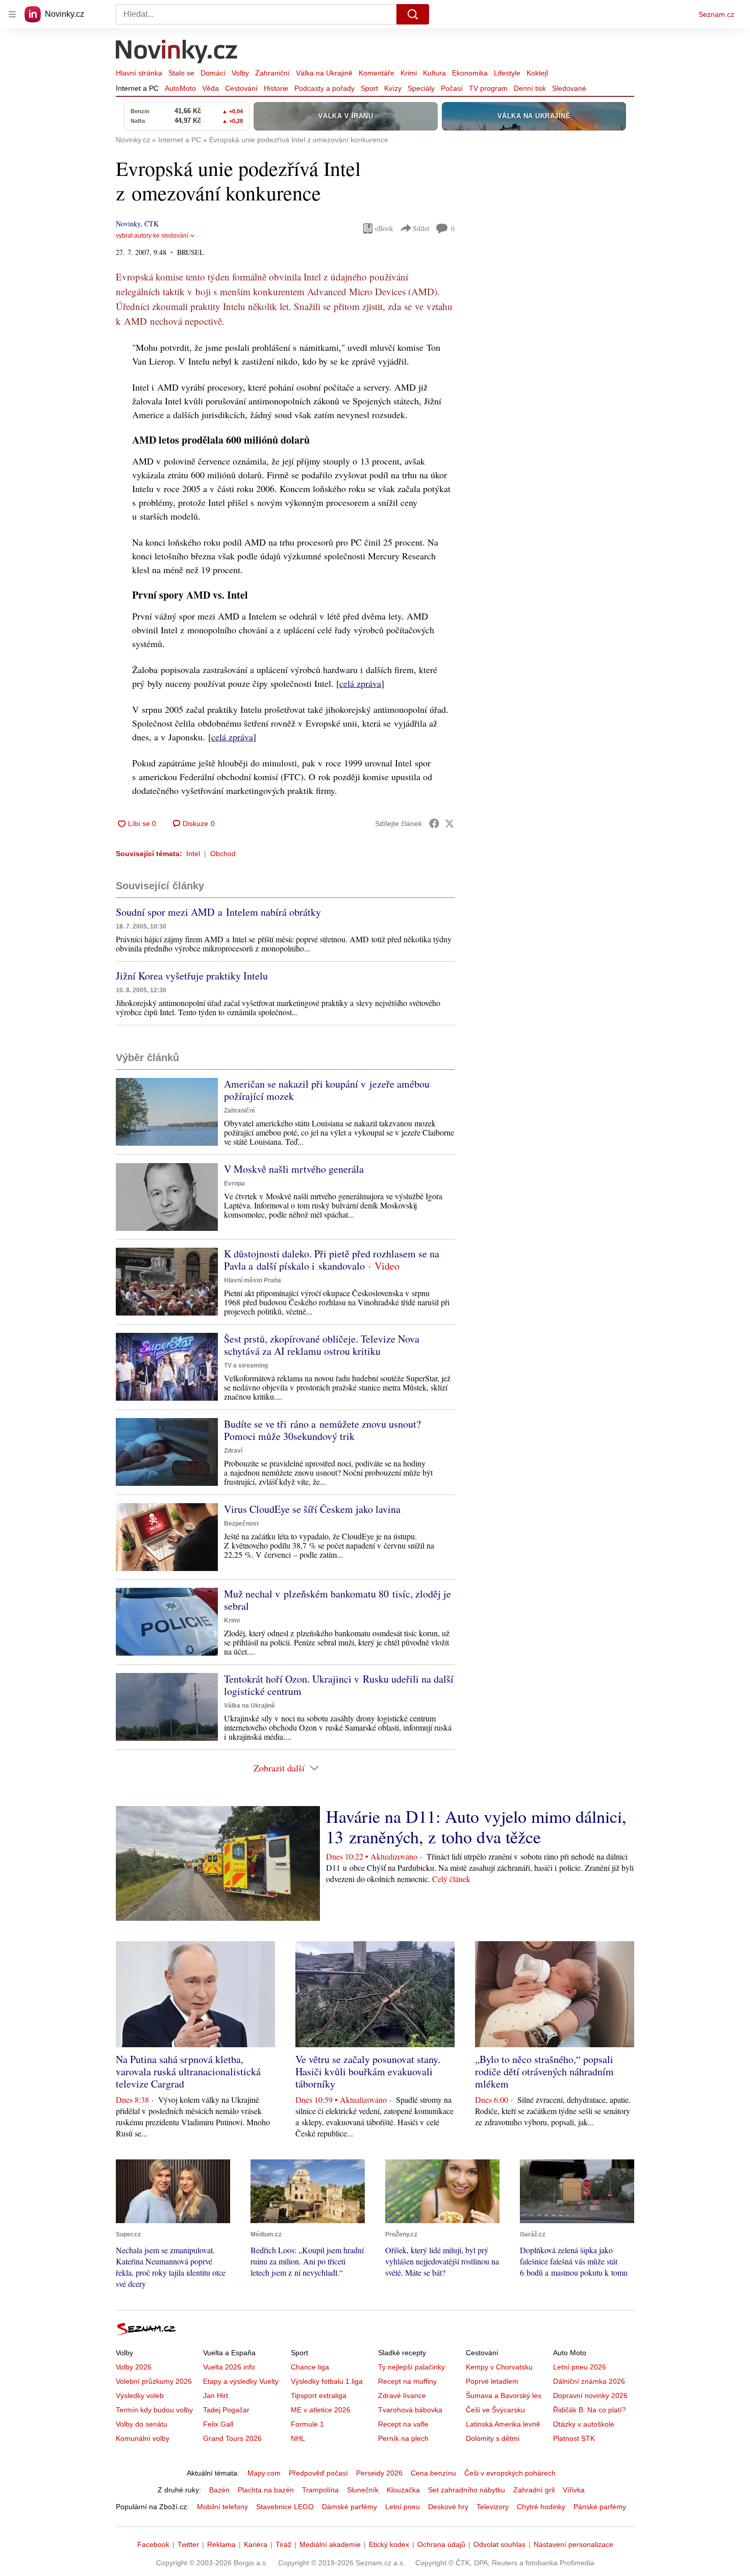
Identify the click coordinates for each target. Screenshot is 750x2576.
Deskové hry (448, 2507)
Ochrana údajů (441, 2544)
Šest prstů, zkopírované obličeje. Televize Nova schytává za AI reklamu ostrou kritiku (322, 1345)
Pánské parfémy (600, 2507)
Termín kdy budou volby (154, 2410)
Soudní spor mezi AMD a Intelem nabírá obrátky (218, 912)
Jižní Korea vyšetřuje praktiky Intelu (192, 976)
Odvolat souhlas (499, 2544)
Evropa (234, 1183)
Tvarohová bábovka (410, 2410)
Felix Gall (218, 2424)
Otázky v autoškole (584, 2424)
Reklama (221, 2544)
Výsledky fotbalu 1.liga (327, 2381)
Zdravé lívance (402, 2395)
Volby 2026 (134, 2367)
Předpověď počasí (318, 2473)
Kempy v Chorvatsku (499, 2367)
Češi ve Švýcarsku (495, 2410)
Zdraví (233, 1451)
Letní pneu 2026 (580, 2367)
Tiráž (283, 2544)
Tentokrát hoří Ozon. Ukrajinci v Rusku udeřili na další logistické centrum (339, 1685)
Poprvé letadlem (492, 2381)
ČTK (152, 224)
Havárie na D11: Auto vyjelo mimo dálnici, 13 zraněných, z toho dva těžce (476, 1826)
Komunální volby (143, 2438)
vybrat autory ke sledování (152, 236)
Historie (276, 88)
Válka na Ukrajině (324, 73)
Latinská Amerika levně (503, 2424)
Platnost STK (574, 2438)
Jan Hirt (216, 2395)
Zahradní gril (534, 2490)
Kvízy (393, 88)
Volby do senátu (142, 2424)
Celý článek (451, 1879)
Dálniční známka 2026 (589, 2381)
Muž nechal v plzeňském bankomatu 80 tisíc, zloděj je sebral (337, 1600)
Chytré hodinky (541, 2507)
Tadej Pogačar (226, 2410)
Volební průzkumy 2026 (154, 2381)
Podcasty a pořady (324, 88)
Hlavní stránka (139, 73)
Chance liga (310, 2367)
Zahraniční (272, 73)
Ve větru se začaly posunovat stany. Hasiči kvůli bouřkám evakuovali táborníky (368, 2071)
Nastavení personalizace (573, 2544)
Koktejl (537, 73)
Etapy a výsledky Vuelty (241, 2381)
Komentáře (377, 73)
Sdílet (421, 228)
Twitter (188, 2544)
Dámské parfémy (349, 2507)
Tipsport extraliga (319, 2395)
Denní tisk (530, 88)
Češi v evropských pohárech (510, 2473)
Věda (210, 88)
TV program (488, 88)
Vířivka (574, 2490)
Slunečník (363, 2490)
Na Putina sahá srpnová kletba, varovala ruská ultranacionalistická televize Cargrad (188, 2071)
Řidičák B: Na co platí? (590, 2410)
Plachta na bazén (266, 2490)
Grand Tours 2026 (232, 2438)
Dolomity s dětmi (493, 2438)
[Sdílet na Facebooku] (434, 823)
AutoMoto (180, 88)
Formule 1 (307, 2424)
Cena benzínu (433, 2473)
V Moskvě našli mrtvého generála (294, 1169)
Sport (369, 88)
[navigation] (12, 14)
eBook (384, 228)
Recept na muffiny (407, 2381)
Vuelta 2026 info (229, 2367)
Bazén (219, 2490)
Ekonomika (470, 73)
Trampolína (320, 2490)
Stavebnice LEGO (285, 2507)
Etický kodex (389, 2544)
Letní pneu (403, 2507)
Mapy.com (264, 2473)
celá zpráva (360, 683)
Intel (193, 854)
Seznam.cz (716, 14)
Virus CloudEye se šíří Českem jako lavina (312, 1509)
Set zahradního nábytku (467, 2490)
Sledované (569, 88)
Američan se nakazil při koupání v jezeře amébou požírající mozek (327, 1090)
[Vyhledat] (413, 14)
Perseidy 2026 (379, 2473)
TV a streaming (246, 1366)
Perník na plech (403, 2438)
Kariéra (256, 2544)
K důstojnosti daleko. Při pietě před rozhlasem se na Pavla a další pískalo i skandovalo (332, 1260)
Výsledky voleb (140, 2395)
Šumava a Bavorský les (504, 2395)
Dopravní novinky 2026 (590, 2395)
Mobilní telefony (222, 2507)
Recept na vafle (403, 2424)
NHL (298, 2438)
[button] (167, 1112)
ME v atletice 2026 (321, 2410)
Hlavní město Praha (253, 1280)
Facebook (153, 2544)
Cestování (241, 88)
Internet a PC (137, 88)
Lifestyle (507, 73)
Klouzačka (403, 2490)
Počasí (452, 88)
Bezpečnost (241, 1524)
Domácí (213, 73)
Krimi (409, 73)
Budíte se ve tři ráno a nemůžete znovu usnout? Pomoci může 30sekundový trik (322, 1430)
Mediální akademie (330, 2544)
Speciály (421, 88)
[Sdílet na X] (449, 823)
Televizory (493, 2507)
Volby (240, 73)
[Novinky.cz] (177, 53)
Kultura (434, 73)
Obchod (223, 854)
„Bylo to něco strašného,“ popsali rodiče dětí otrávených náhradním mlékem (544, 2071)
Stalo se (181, 73)
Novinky (128, 224)
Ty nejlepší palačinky (411, 2367)
